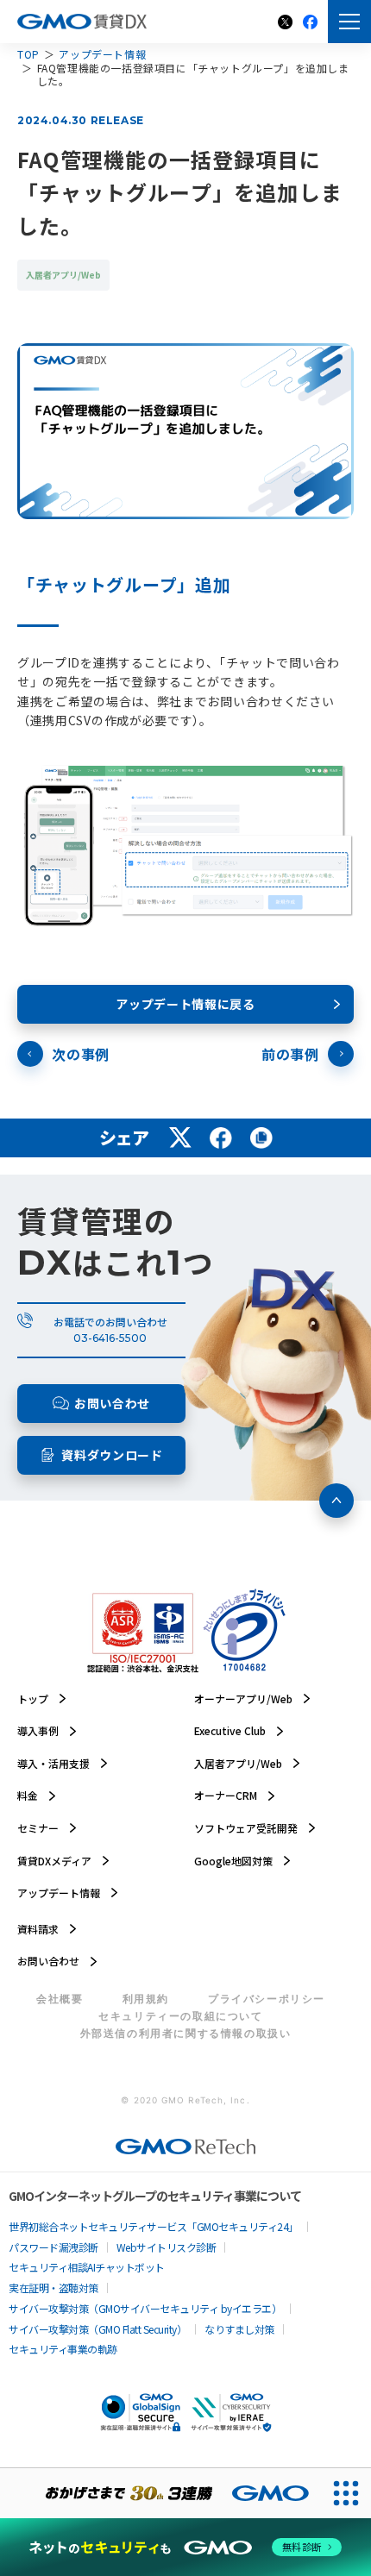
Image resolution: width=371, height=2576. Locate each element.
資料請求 (38, 1929)
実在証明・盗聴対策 (53, 2288)
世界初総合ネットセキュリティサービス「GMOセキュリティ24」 (154, 2227)
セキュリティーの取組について (180, 2016)
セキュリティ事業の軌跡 (63, 2349)
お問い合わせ (48, 1961)
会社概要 (60, 1999)
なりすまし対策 (239, 2329)
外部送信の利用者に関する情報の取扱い (186, 2034)
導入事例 (38, 1731)
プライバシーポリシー (267, 1999)
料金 (28, 1796)
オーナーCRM (226, 1796)
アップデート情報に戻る (185, 1004)
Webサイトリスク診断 (167, 2247)
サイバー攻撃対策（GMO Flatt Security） (97, 2329)
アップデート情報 (102, 54)
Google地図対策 (233, 1861)
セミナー (38, 1828)
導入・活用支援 (53, 1764)
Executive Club (230, 1731)
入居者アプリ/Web (238, 1764)
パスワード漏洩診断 (53, 2247)
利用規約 (146, 1999)
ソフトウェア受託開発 (246, 1828)
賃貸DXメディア (54, 1861)
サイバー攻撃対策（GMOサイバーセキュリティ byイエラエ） (145, 2309)
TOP (28, 54)
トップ (33, 1699)
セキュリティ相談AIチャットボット (87, 2267)
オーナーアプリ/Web (243, 1699)
